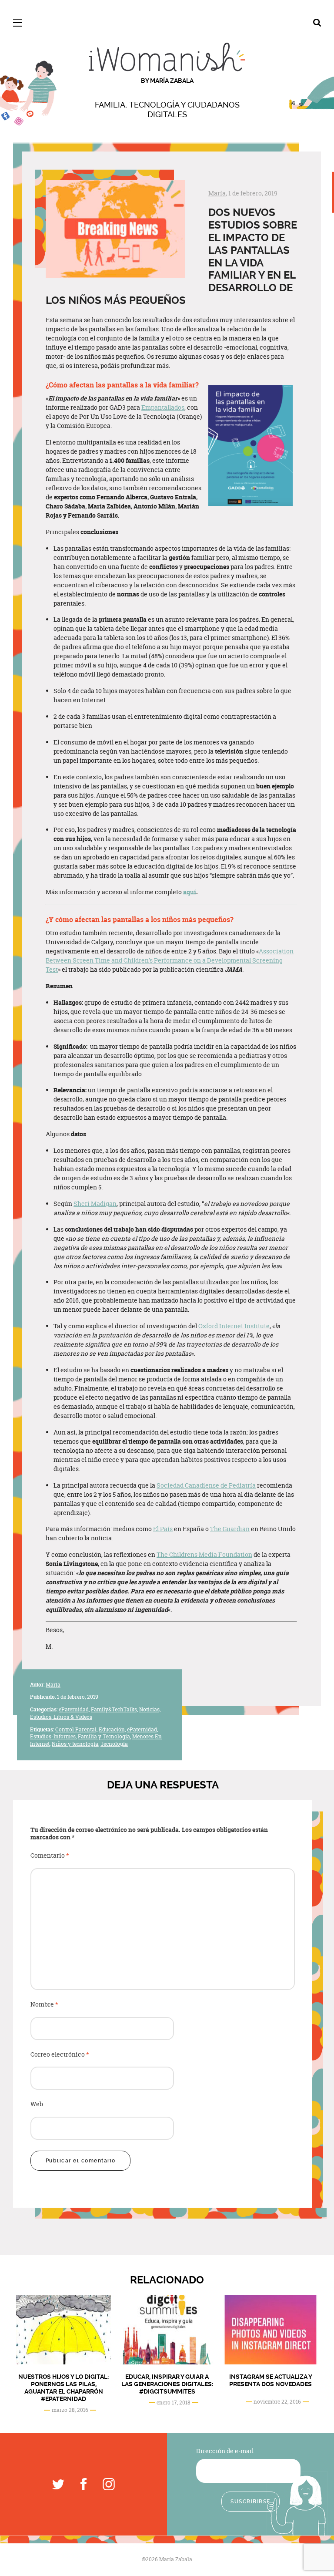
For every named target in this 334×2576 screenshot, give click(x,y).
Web (37, 2104)
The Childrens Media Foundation (204, 1554)
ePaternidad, (74, 1709)
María (217, 193)
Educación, (112, 1729)
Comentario (50, 1856)
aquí (190, 892)
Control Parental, (76, 1729)
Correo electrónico (60, 2055)
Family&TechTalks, (114, 1709)
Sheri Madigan (95, 1204)
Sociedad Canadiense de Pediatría (206, 1485)
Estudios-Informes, (53, 1737)
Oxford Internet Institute (234, 1326)
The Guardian (230, 1529)
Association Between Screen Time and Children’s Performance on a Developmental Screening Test (170, 960)
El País (163, 1529)
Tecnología (114, 1744)
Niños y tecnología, (75, 1744)
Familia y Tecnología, (104, 1737)
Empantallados (163, 407)
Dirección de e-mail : (226, 2451)
